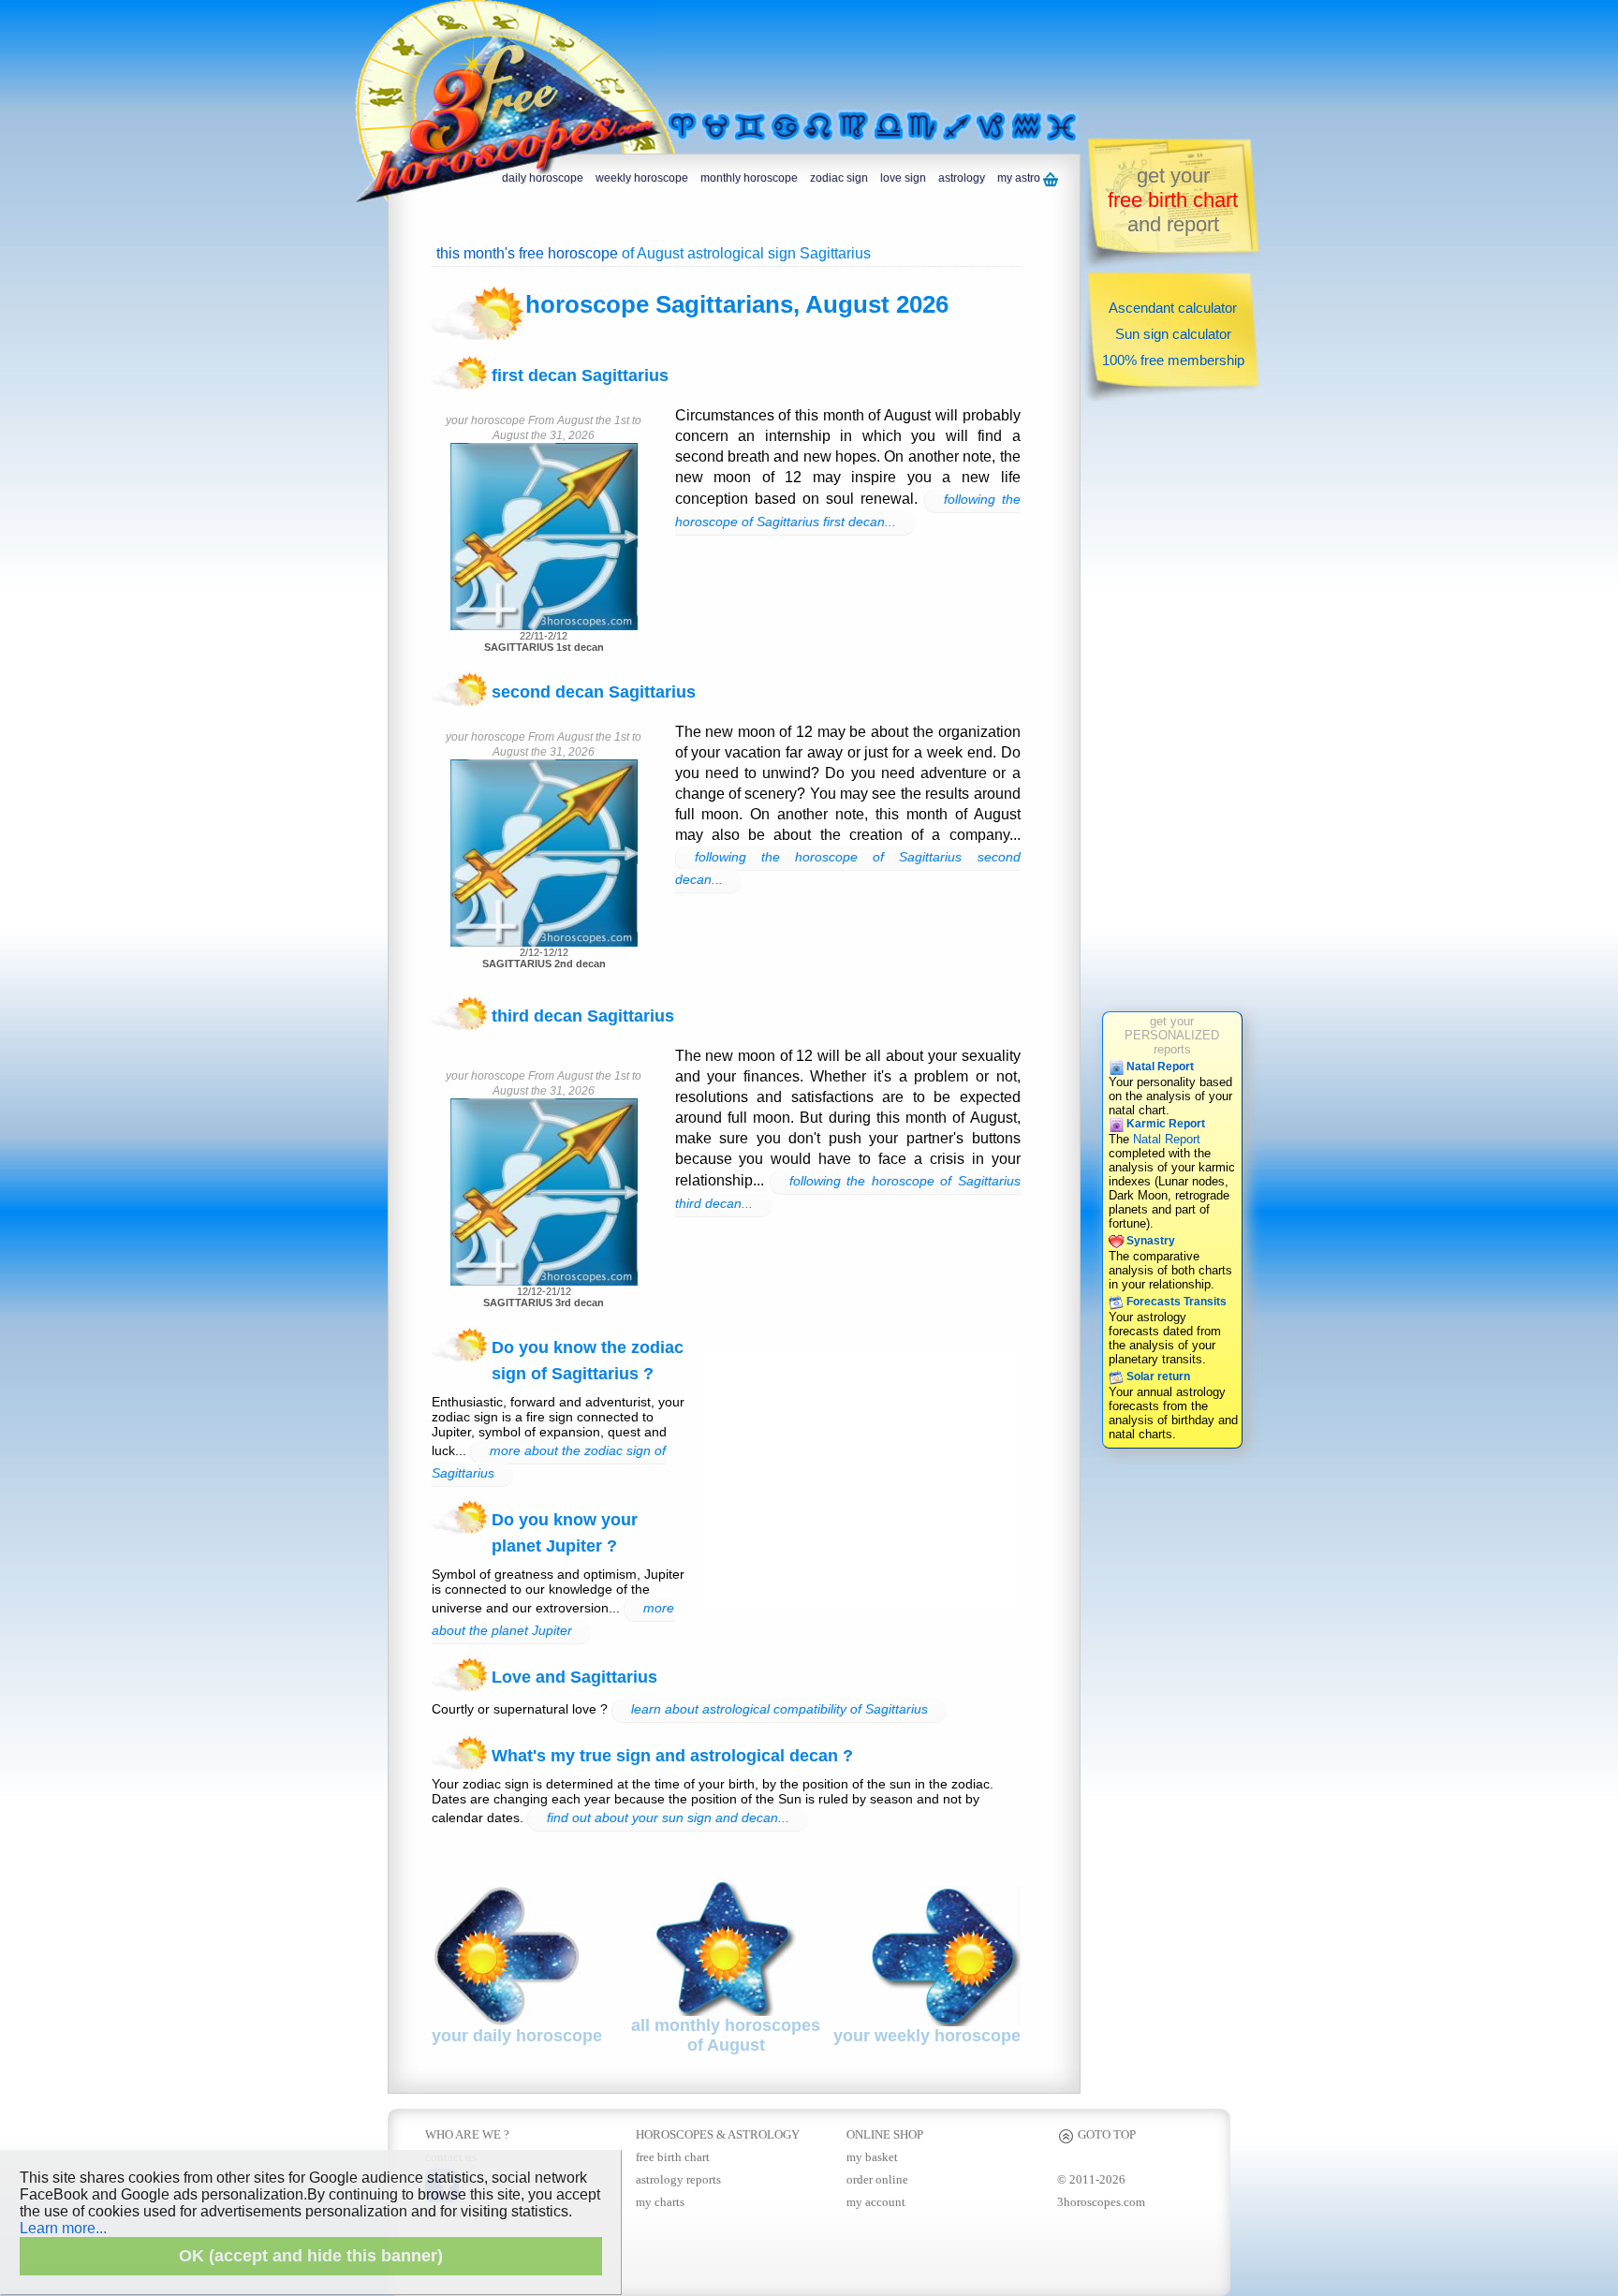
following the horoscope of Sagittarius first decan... (848, 510)
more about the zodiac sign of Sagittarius (549, 1462)
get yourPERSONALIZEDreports (1172, 1035)
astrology (962, 178)
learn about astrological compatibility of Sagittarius (780, 1709)
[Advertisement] (897, 53)
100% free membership (1173, 360)
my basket (872, 2157)
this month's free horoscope (527, 253)
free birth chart (673, 2157)
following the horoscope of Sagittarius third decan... (848, 1192)
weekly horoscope (642, 178)
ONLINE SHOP (885, 2134)
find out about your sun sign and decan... (668, 1818)
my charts (660, 2202)
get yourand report (1173, 200)
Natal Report (1159, 1067)
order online (877, 2179)
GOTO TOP (1105, 2134)
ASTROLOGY (764, 2134)
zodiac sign (839, 178)
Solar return (1157, 1376)
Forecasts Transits (1175, 1302)
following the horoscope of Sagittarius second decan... (848, 868)
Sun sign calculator (1173, 334)
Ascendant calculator (1173, 308)
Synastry (1149, 1241)
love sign (903, 178)
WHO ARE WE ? (467, 2134)
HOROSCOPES (675, 2134)
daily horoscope (543, 178)
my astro (1020, 178)
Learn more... (63, 2228)
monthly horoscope (749, 178)
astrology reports (678, 2179)
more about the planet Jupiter (553, 1619)
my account (876, 2202)
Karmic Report (1164, 1124)
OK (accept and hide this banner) (311, 2256)
